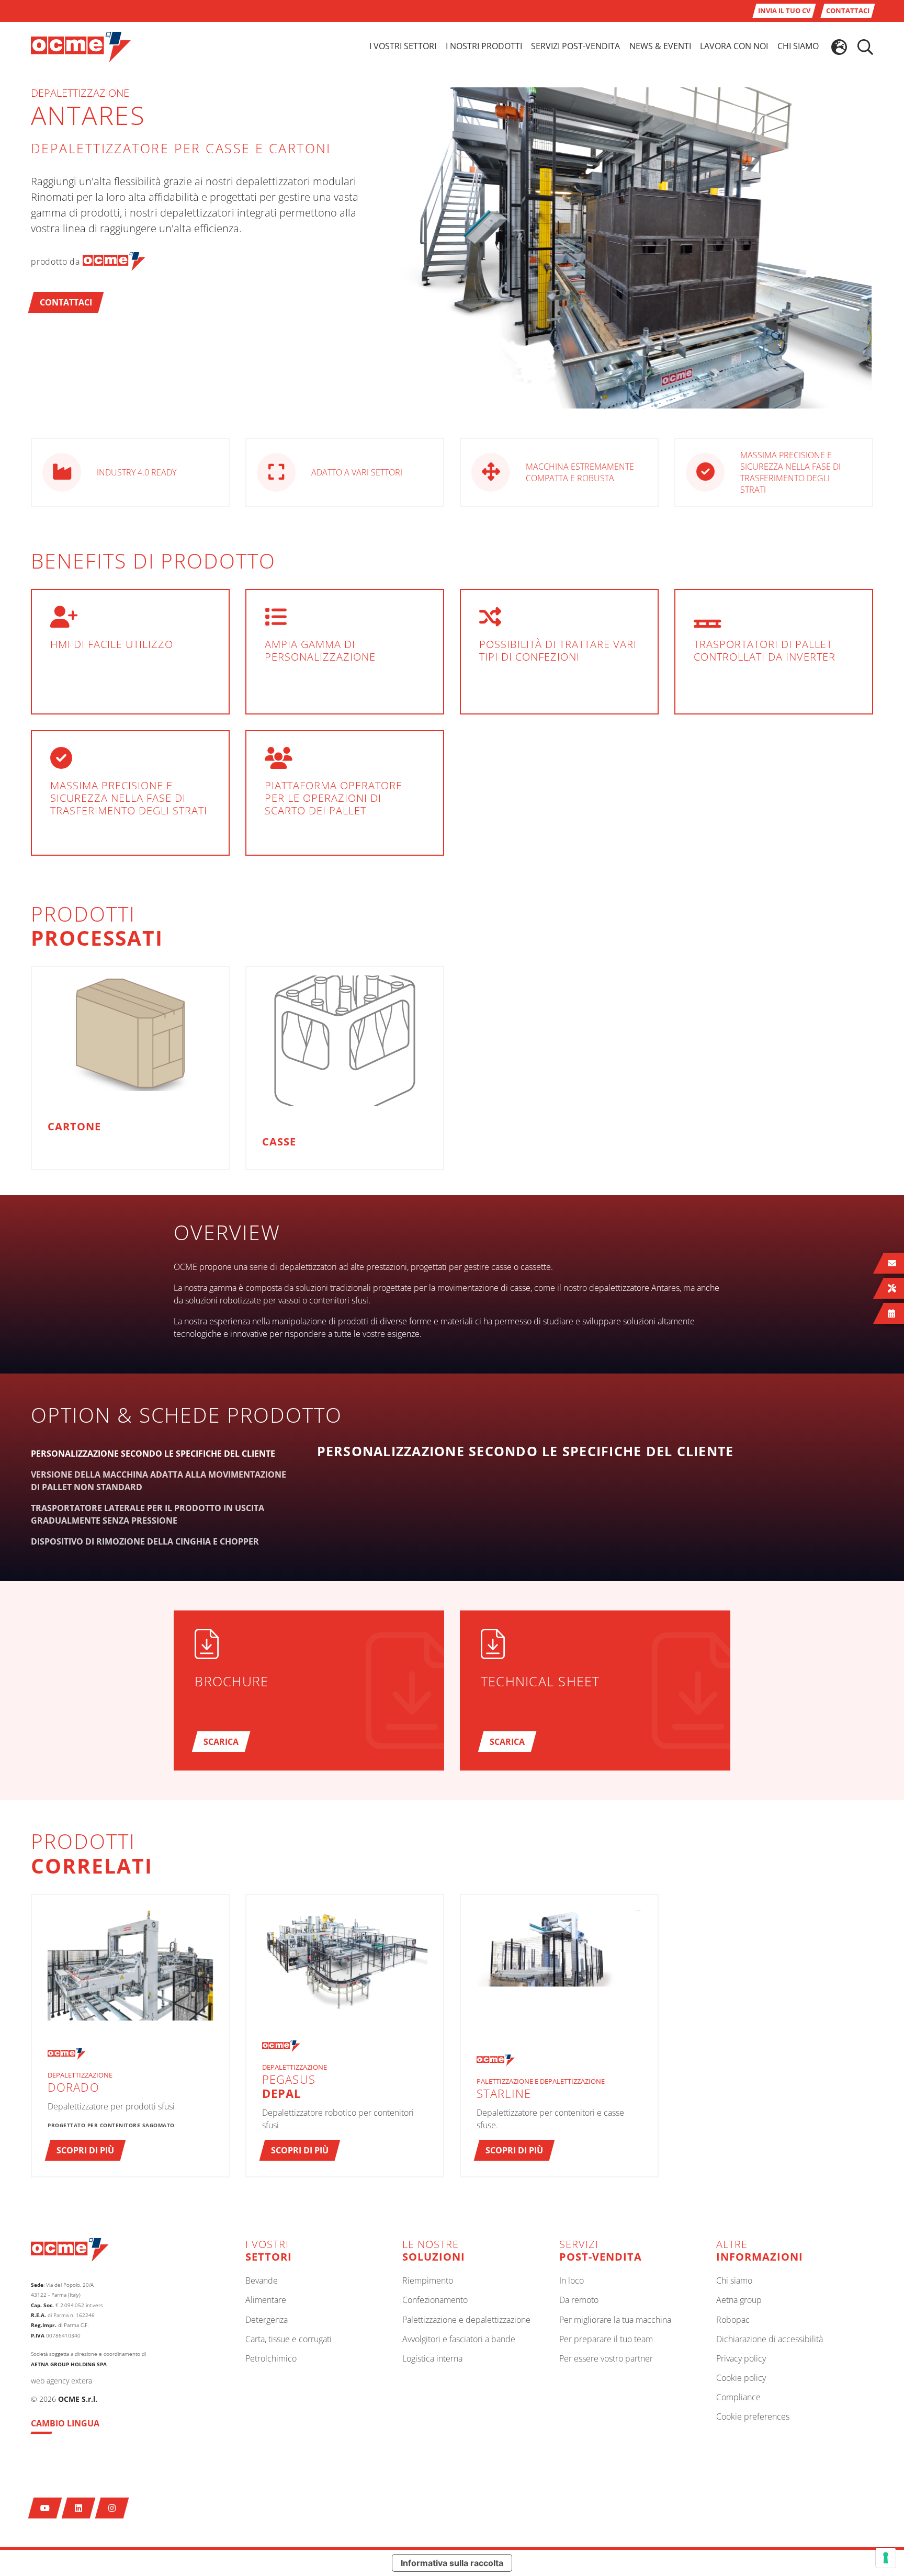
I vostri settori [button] (403, 46)
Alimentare (266, 2300)
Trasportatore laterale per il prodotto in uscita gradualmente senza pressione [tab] (148, 1514)
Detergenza (267, 2320)
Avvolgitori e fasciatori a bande (459, 2340)
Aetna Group (739, 2300)
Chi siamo (734, 2281)
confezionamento (435, 2300)
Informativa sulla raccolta (452, 2563)
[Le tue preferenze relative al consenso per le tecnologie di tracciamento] (886, 2558)
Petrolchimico (271, 2359)
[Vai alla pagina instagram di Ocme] (112, 2508)
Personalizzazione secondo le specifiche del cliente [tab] (153, 1454)
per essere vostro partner (606, 2359)
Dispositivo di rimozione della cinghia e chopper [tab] (145, 1541)
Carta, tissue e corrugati (289, 2340)
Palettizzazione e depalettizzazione (466, 2320)
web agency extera (61, 2381)
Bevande (262, 2281)
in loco (572, 2281)
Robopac (733, 2320)
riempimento (428, 2281)
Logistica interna (432, 2359)
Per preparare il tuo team (606, 2340)
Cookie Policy (741, 2378)
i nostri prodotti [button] (484, 46)
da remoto (579, 2300)
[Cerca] (865, 47)
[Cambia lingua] (839, 47)
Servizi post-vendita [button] (575, 46)
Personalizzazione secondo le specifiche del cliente (526, 1451)
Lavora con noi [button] (734, 46)
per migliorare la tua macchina (615, 2320)
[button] (66, 302)
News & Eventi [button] (660, 46)
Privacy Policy (741, 2359)
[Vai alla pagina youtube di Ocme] (45, 2508)
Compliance (738, 2398)
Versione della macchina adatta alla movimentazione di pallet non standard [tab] (159, 1481)
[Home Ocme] (81, 46)
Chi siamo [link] (798, 46)
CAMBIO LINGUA (65, 2423)
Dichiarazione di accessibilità (770, 2340)
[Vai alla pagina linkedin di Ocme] (79, 2508)
